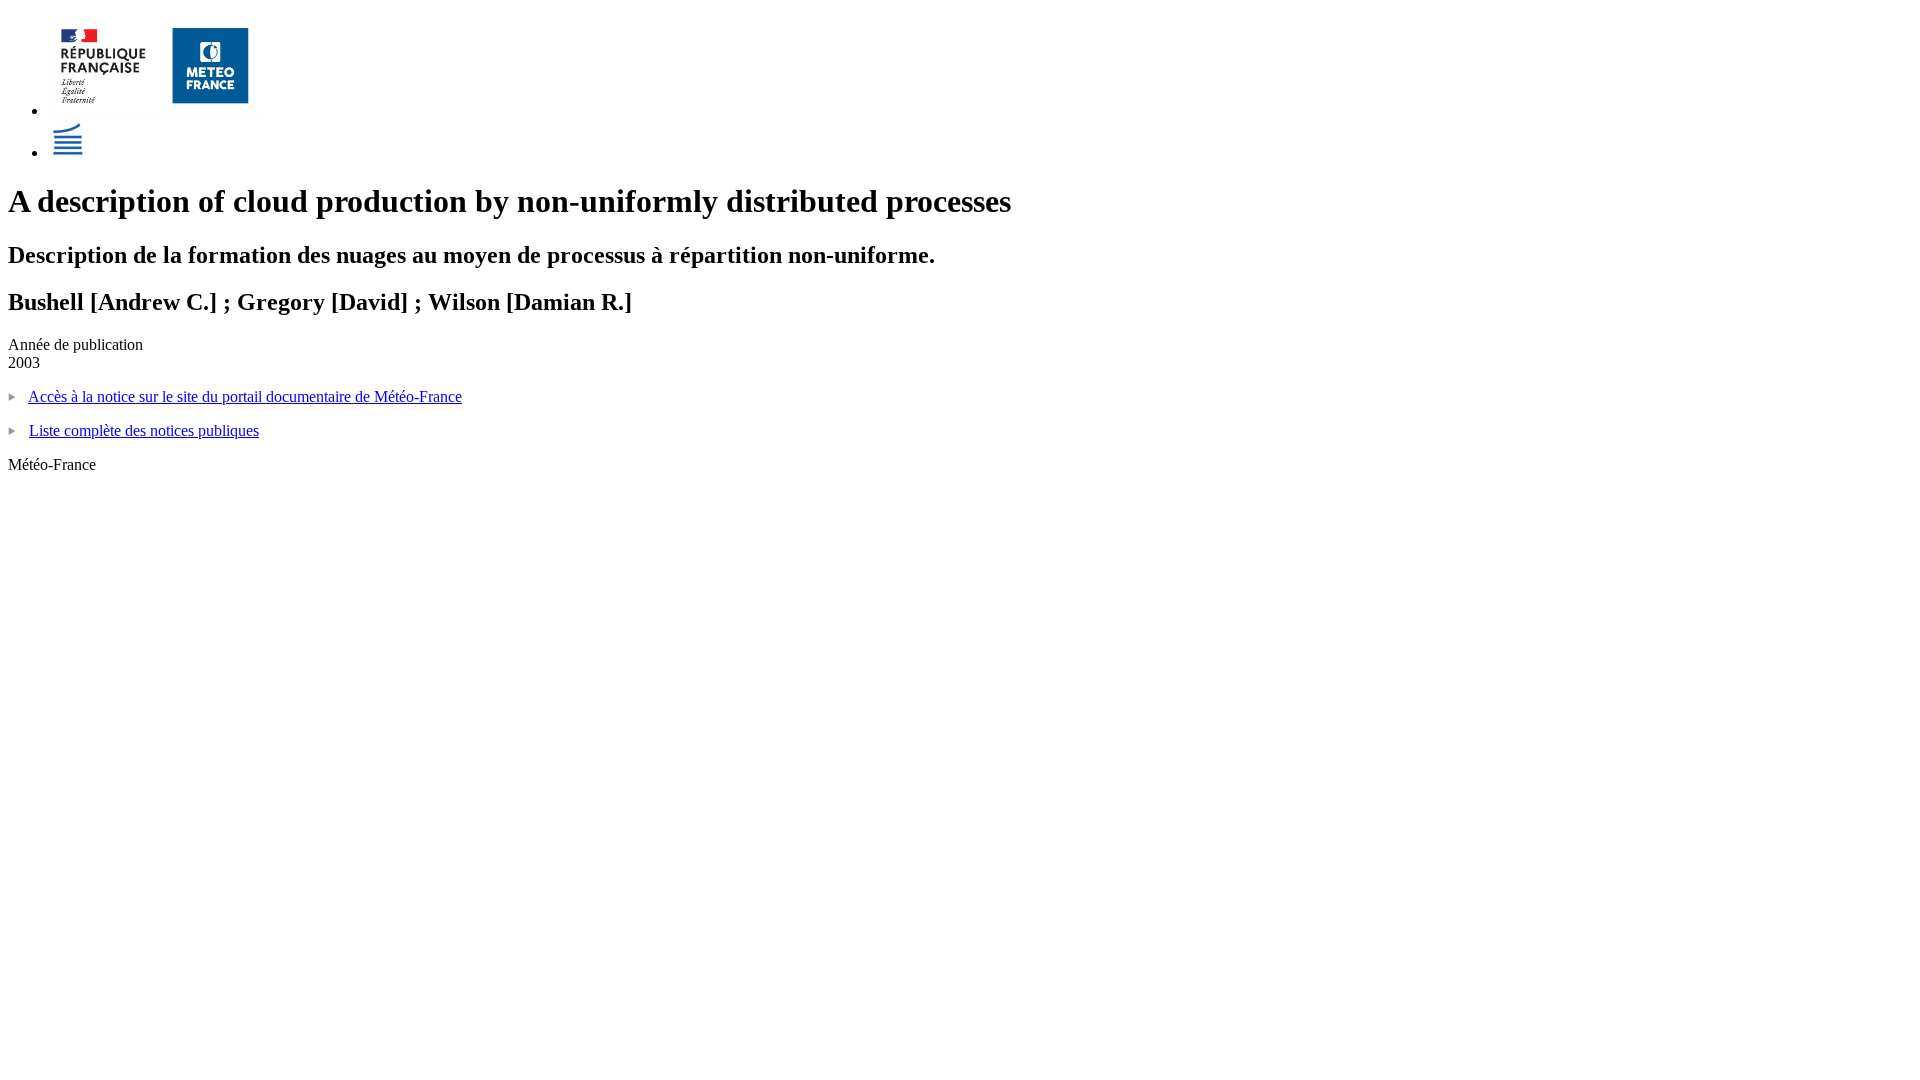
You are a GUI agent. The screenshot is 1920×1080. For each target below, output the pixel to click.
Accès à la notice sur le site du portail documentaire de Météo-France (245, 396)
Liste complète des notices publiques (144, 430)
